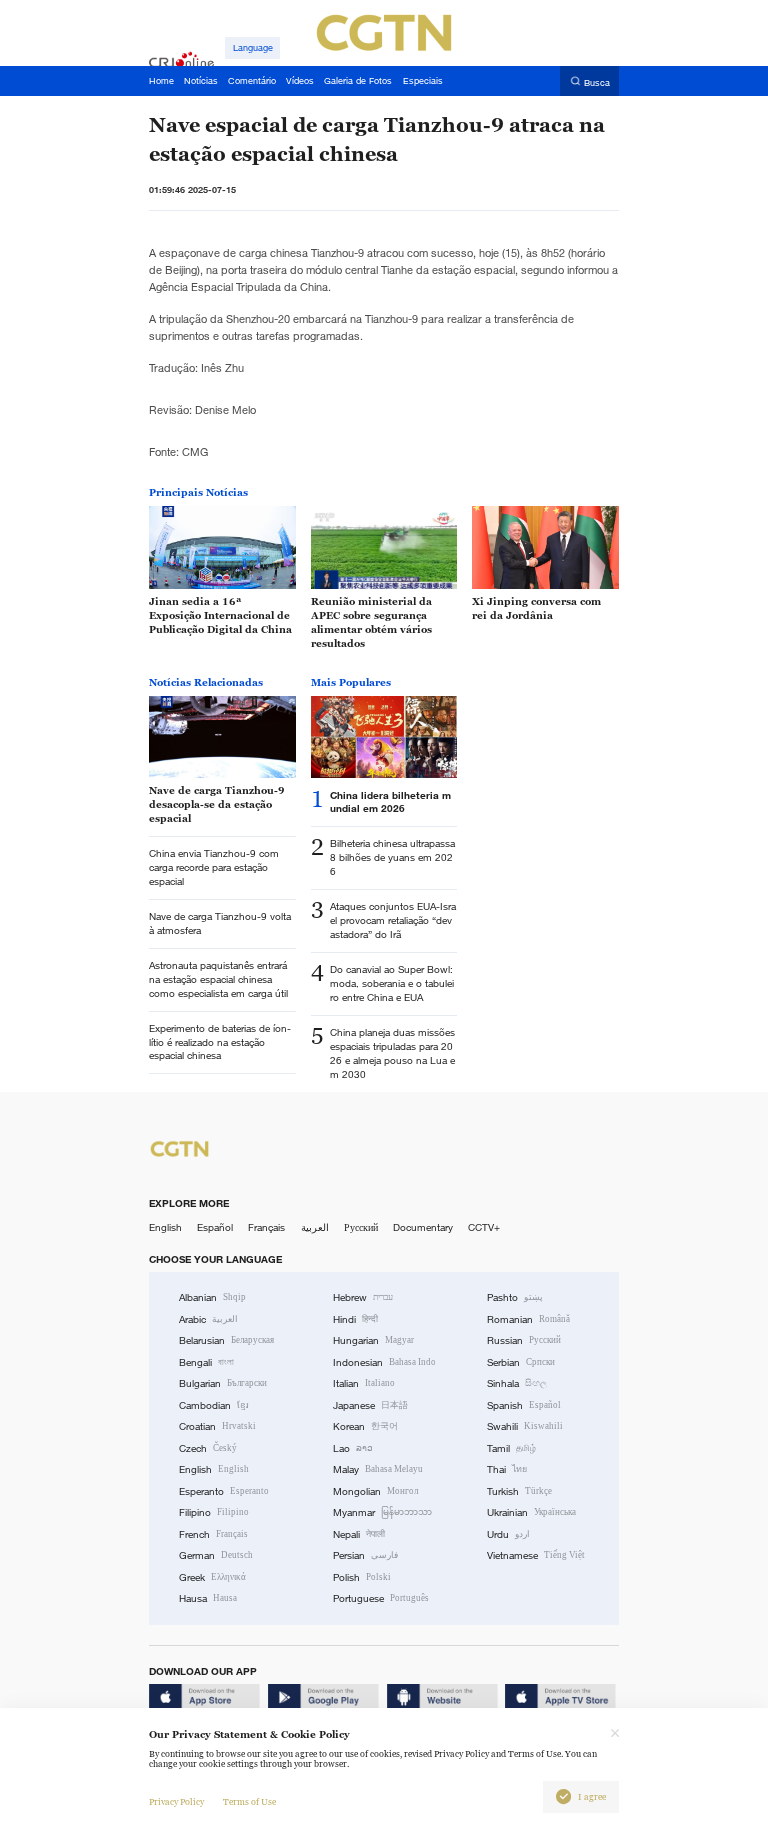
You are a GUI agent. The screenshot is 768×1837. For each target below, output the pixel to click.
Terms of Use (249, 1802)
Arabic (208, 1319)
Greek (212, 1577)
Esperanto (224, 1491)
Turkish (519, 1491)
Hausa (208, 1598)
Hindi (355, 1319)
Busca (597, 82)
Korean (365, 1426)
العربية (315, 1227)
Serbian (521, 1362)
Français (266, 1227)
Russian (524, 1340)
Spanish (524, 1405)
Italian (364, 1383)
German (216, 1555)
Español (215, 1227)
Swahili (525, 1426)
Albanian (212, 1297)
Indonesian (384, 1362)
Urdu (508, 1534)
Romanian (528, 1319)
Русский (361, 1227)
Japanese (370, 1405)
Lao (353, 1448)
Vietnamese (536, 1555)
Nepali (359, 1534)
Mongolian (375, 1491)
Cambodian (214, 1405)
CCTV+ (484, 1227)
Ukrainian (531, 1512)
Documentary (423, 1227)
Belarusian (226, 1340)
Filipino (214, 1512)
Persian (365, 1555)
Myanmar (382, 1512)
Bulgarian (223, 1383)
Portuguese (381, 1598)
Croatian (217, 1426)
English (165, 1227)
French (213, 1534)
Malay (378, 1469)
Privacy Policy (176, 1802)
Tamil (511, 1448)
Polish (362, 1577)
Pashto (515, 1297)
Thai (507, 1469)
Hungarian (373, 1340)
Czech (208, 1448)
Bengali (206, 1362)
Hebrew (363, 1297)
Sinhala (517, 1383)
